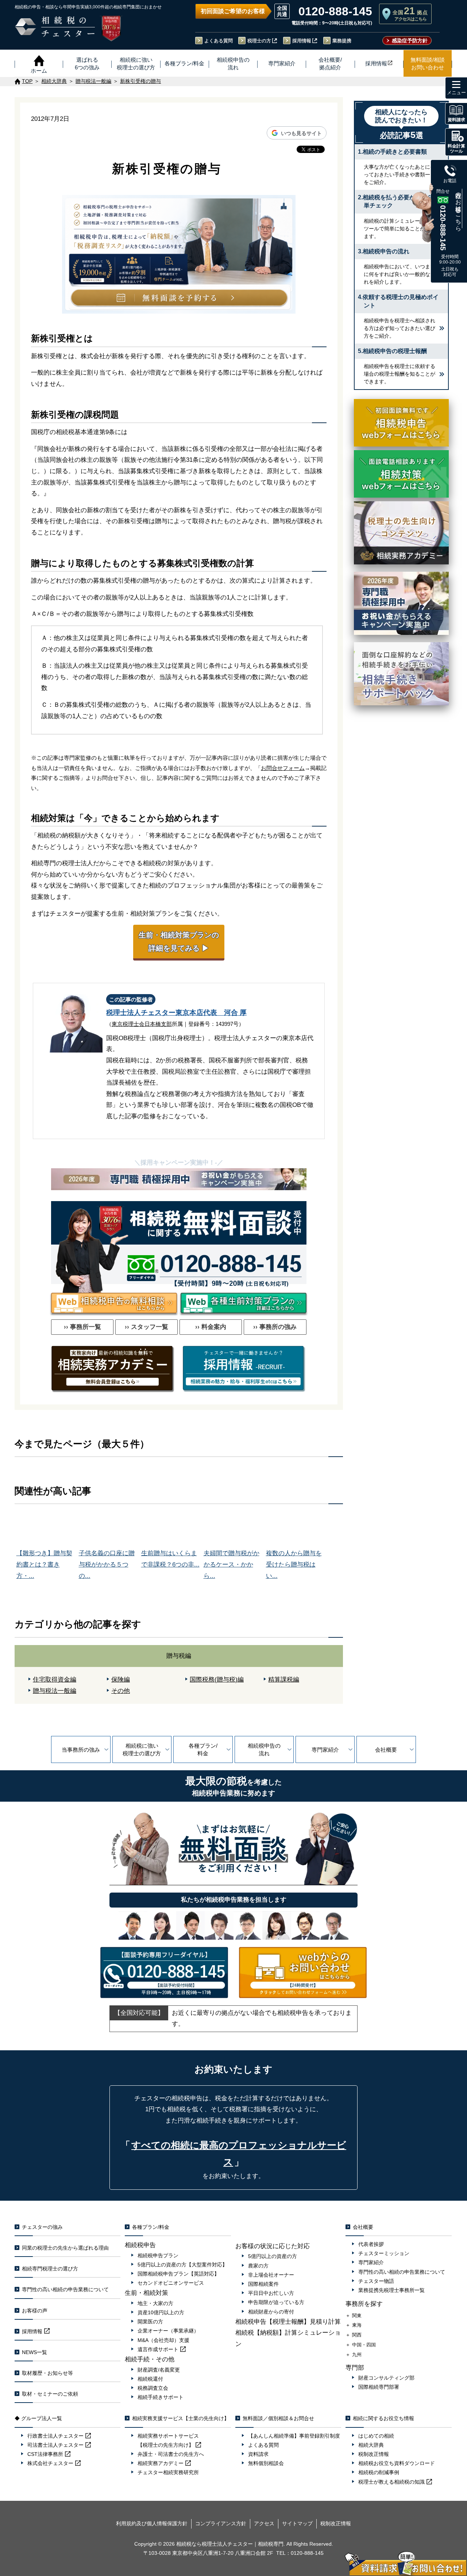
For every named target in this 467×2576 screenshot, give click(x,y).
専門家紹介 (325, 1750)
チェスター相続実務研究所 (168, 2472)
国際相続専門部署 (379, 2387)
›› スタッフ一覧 (146, 1327)
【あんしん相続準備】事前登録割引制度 (294, 2436)
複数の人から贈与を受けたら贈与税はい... (294, 1564)
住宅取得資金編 (55, 1680)
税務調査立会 (153, 2388)
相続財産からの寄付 (271, 2312)
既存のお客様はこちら (458, 208)
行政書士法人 (55, 2436)
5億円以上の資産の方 (273, 2256)
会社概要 (386, 1750)
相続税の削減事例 (379, 2472)
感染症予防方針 (410, 41)
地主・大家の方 (155, 2303)
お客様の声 (35, 2311)
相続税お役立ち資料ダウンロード (397, 2463)
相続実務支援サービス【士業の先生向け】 (181, 2418)
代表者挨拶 (371, 2244)
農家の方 (258, 2266)
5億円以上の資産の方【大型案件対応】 (182, 2265)
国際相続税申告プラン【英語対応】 (178, 2274)
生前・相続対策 (146, 2293)
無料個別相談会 (266, 2463)
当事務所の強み (81, 1750)
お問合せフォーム (283, 768)
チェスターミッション (384, 2253)
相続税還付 (150, 2379)
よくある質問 (219, 41)
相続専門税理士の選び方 (50, 2269)
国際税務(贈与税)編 (217, 1680)
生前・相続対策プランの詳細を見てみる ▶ (179, 942)
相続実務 (161, 2463)
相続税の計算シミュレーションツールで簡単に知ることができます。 (400, 229)
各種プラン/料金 (203, 1749)
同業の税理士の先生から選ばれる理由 (65, 2248)
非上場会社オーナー (271, 2275)
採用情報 (302, 41)
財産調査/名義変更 (159, 2370)
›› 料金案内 (211, 1327)
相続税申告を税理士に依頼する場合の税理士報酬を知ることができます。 (400, 374)
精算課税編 (284, 1680)
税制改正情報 (374, 2454)
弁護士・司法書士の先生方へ (171, 2454)
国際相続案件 (263, 2284)
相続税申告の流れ (264, 1749)
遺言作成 (158, 2349)
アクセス (264, 2523)
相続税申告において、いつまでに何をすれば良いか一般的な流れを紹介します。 (400, 274)
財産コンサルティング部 (386, 2378)
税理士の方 (259, 41)
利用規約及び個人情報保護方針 (152, 2523)
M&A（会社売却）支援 (163, 2340)
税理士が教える (391, 2482)
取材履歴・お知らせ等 (47, 2373)
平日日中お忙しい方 (271, 2293)
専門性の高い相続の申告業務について (65, 2289)
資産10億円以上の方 (161, 2312)
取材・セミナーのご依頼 (50, 2394)
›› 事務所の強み (275, 1327)
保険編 (121, 1680)
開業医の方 (150, 2322)
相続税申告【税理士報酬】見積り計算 (288, 2322)
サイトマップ (297, 2523)
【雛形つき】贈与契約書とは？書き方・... (44, 1564)
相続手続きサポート (161, 2397)
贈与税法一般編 (55, 1691)
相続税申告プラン (158, 2255)
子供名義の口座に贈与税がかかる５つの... (107, 1564)
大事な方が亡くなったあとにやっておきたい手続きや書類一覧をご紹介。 (400, 175)
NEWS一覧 (34, 2352)
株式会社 (50, 2463)
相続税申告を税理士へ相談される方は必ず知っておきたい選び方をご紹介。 (400, 328)
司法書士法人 (55, 2445)
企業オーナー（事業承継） (168, 2331)
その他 (121, 1691)
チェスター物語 (376, 2281)
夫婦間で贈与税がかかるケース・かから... (231, 1564)
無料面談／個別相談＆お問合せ (278, 2418)
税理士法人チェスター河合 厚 (176, 1013)
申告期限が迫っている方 (276, 2302)
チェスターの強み (42, 2227)
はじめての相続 (376, 2436)
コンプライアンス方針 (221, 2523)
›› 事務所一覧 (82, 1327)
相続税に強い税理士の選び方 (142, 1749)
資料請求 (258, 2454)
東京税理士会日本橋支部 (142, 1024)
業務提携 (342, 41)
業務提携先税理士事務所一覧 (391, 2290)
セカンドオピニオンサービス (171, 2283)
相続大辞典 (371, 2445)
